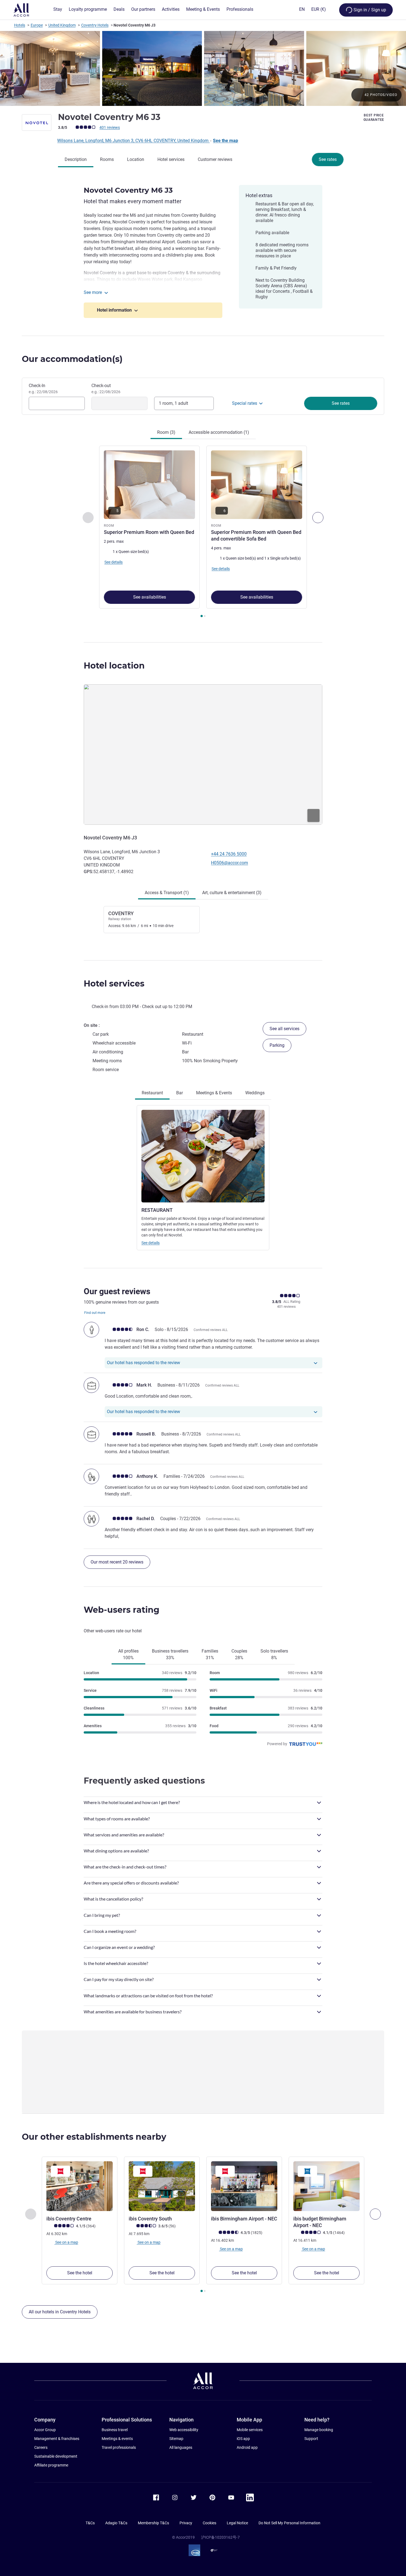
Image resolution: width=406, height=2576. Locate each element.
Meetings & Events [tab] (214, 1093)
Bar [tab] (180, 1093)
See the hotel (80, 2273)
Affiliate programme (51, 2465)
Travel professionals (119, 2447)
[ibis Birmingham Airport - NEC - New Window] (244, 2186)
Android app (247, 2447)
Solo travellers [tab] (274, 1654)
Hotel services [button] (114, 984)
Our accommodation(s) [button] (72, 359)
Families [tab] (210, 1654)
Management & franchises (57, 2439)
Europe (37, 25)
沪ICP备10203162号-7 (220, 2537)
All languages (181, 2447)
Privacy (186, 2523)
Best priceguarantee (374, 118)
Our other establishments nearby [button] (94, 2137)
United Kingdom (62, 25)
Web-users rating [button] (122, 1610)
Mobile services (250, 2430)
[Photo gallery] (203, 68)
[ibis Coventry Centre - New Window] (80, 2186)
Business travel (115, 2430)
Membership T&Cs (153, 2523)
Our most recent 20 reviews (117, 1562)
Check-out (106, 388)
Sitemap (176, 2439)
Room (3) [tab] (166, 432)
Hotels (20, 25)
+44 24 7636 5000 (229, 854)
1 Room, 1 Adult (173, 403)
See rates (328, 159)
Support (311, 2439)
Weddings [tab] (255, 1093)
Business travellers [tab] (170, 1654)
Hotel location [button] (114, 666)
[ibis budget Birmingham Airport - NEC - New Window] (326, 2186)
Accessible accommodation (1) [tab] (219, 432)
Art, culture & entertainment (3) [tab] (232, 893)
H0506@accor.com (230, 863)
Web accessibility (184, 2430)
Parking (277, 1045)
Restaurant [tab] (152, 1093)
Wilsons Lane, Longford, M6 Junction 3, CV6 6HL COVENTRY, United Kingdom (133, 141)
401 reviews (110, 127)
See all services (284, 1029)
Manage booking (319, 2430)
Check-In (43, 388)
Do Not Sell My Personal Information (289, 2523)
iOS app (243, 2439)
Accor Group (45, 2430)
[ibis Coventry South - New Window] (162, 2186)
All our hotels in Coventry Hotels (60, 2312)
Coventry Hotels (95, 25)
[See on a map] (203, 755)
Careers (41, 2447)
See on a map (66, 2242)
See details (151, 1243)
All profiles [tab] (128, 1654)
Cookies (209, 2523)
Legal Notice (237, 2523)
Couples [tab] (239, 1654)
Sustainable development (56, 2456)
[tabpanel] (203, 532)
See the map (226, 141)
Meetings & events (117, 2439)
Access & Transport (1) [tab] (167, 893)
